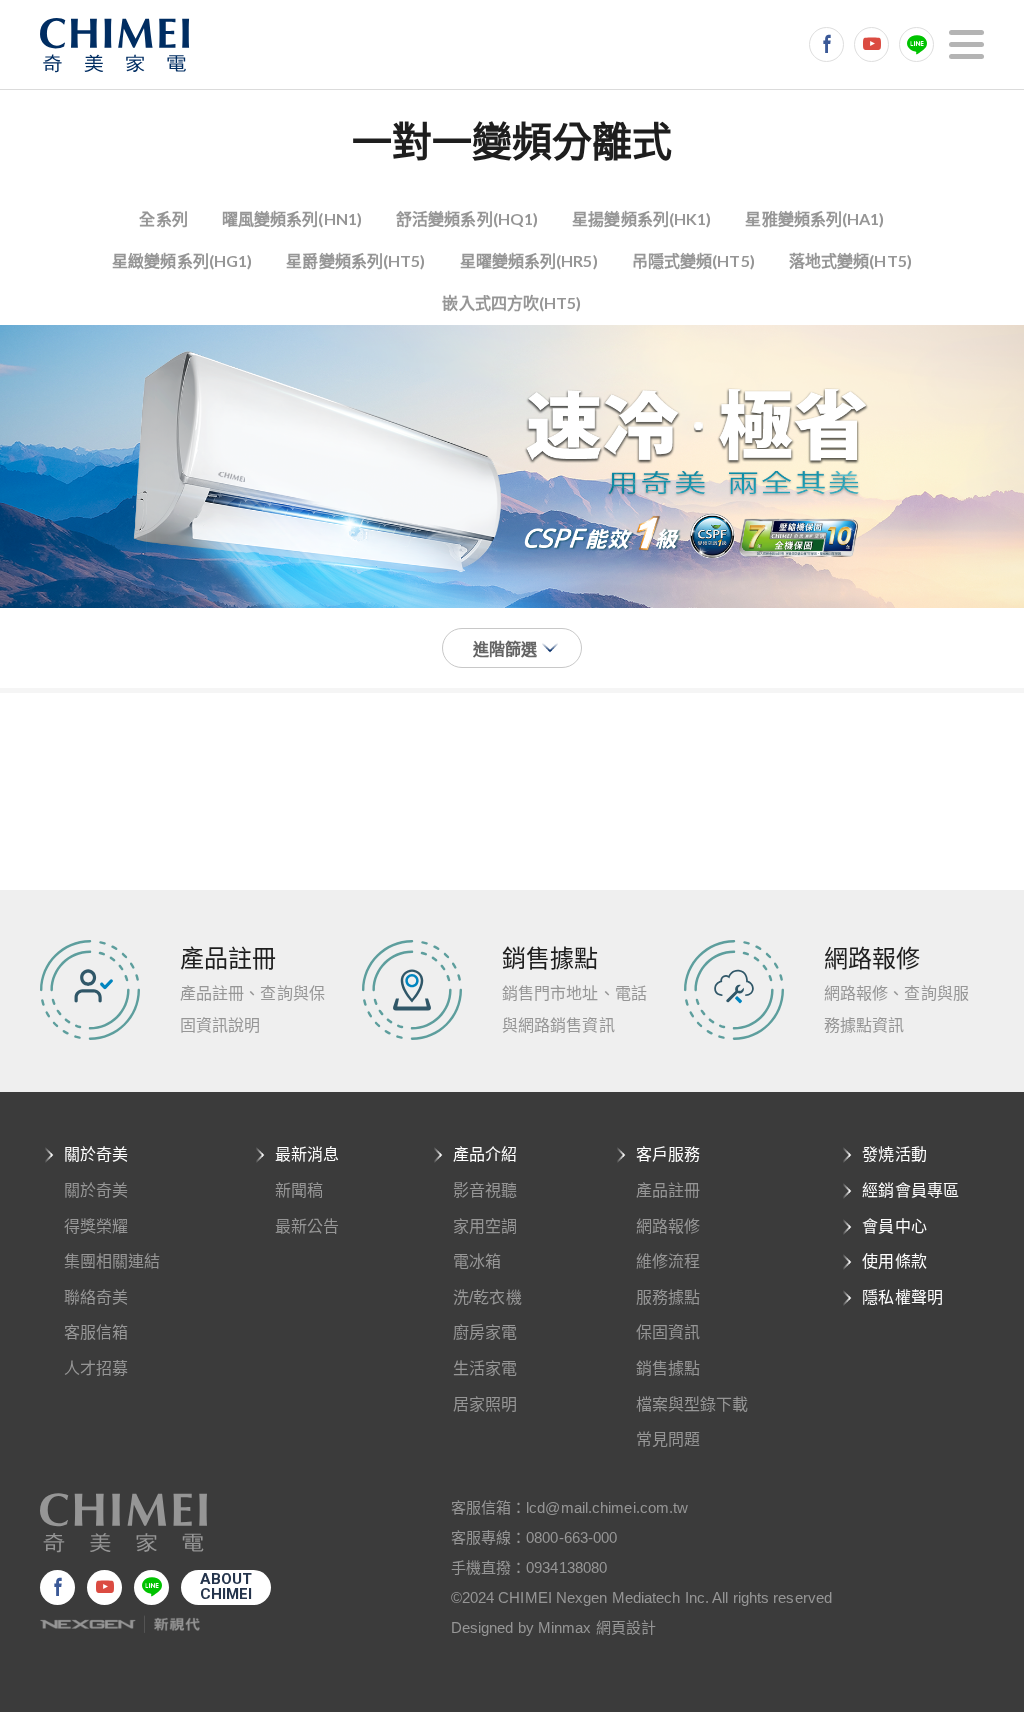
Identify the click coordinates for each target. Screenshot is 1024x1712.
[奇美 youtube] (871, 44)
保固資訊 (668, 1332)
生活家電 (485, 1368)
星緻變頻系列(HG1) (182, 260)
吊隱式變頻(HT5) (693, 260)
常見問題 (668, 1439)
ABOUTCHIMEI (226, 1586)
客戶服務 (668, 1154)
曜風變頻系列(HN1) (292, 218)
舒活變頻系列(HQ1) (467, 218)
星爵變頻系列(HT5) (355, 260)
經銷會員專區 (910, 1190)
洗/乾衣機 (487, 1297)
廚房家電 (485, 1332)
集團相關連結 (112, 1261)
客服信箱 (96, 1332)
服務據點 (668, 1297)
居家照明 (485, 1404)
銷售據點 (668, 1368)
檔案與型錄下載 (692, 1404)
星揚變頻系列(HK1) (641, 218)
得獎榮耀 (96, 1226)
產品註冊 (668, 1190)
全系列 (163, 218)
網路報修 (668, 1226)
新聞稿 (299, 1190)
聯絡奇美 (96, 1297)
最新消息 (307, 1154)
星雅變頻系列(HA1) (814, 218)
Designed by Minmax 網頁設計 (553, 1627)
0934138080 (566, 1567)
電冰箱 (477, 1261)
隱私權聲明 (902, 1297)
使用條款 (894, 1261)
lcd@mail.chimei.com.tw (607, 1507)
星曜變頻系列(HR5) (529, 260)
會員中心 (894, 1226)
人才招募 (96, 1368)
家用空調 (485, 1226)
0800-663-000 (571, 1537)
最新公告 (307, 1226)
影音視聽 (485, 1190)
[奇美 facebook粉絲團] (826, 44)
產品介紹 (485, 1154)
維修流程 (668, 1261)
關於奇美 (96, 1154)
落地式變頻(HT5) (850, 260)
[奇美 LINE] (916, 44)
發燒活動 (894, 1154)
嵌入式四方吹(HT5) (511, 302)
